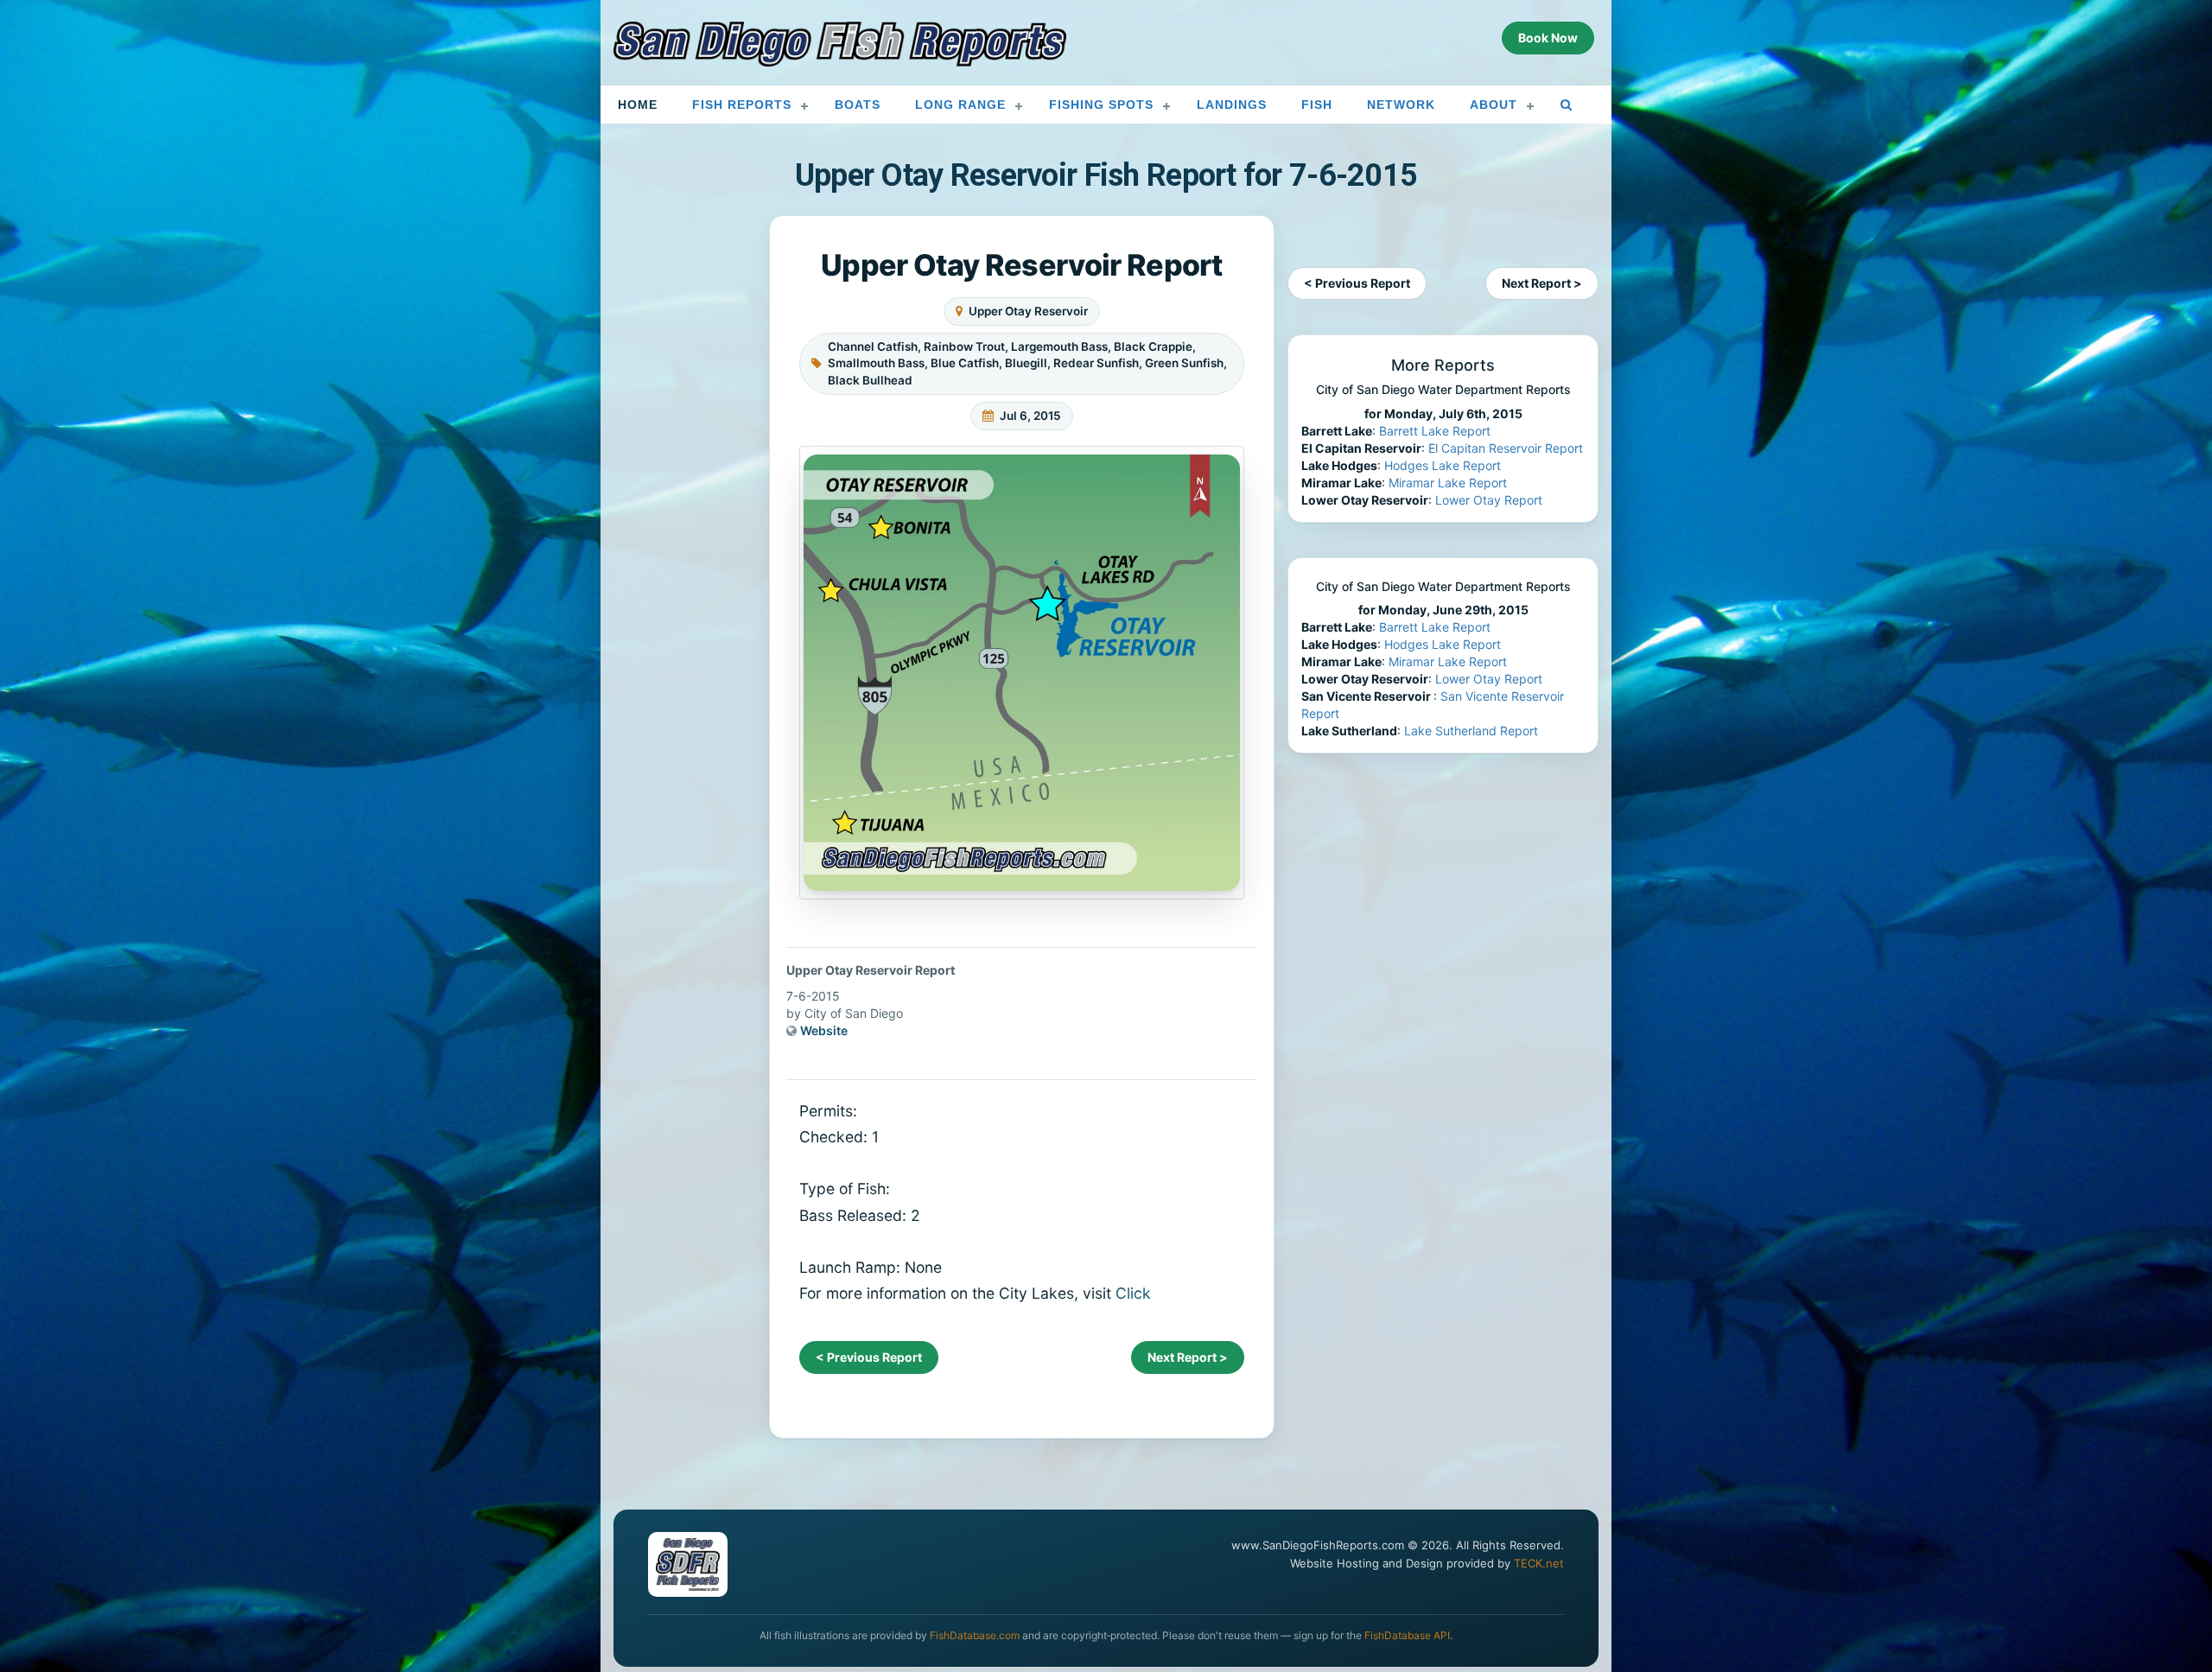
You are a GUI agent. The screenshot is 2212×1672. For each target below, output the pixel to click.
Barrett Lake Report (1435, 431)
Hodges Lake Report (1443, 465)
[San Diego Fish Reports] (840, 44)
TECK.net (1539, 1563)
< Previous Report (869, 1357)
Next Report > (1188, 1357)
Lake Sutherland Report (1471, 731)
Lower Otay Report (1489, 500)
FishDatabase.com (975, 1635)
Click (1133, 1293)
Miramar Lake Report (1448, 483)
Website (824, 1030)
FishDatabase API (1407, 1635)
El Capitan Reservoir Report (1506, 448)
